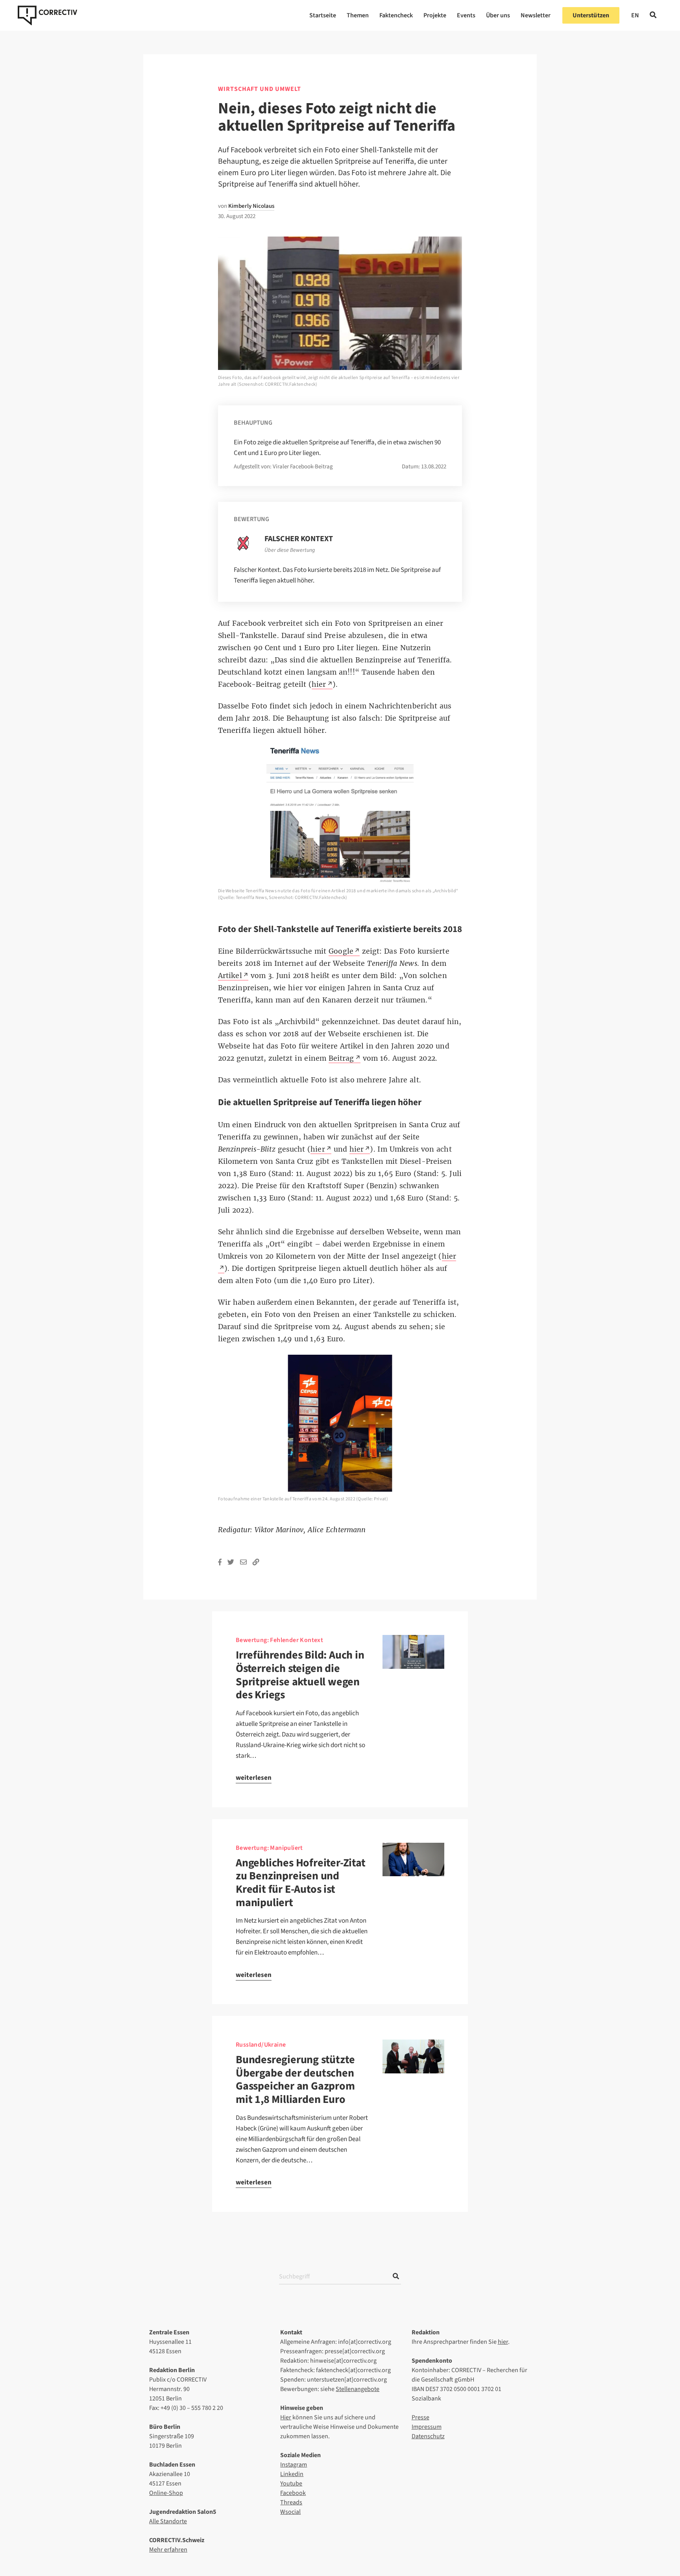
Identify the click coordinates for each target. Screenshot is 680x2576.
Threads (291, 2502)
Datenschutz (428, 2436)
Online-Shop (166, 2493)
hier (503, 2342)
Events (466, 15)
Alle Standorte (168, 2521)
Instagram (294, 2465)
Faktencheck (396, 15)
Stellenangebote (358, 2389)
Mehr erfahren (168, 2550)
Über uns (498, 15)
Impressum (427, 2427)
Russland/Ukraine (261, 2045)
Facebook (293, 2493)
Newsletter (536, 15)
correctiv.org (47, 15)
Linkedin (292, 2474)
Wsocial (290, 2512)
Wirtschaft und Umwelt (260, 89)
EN (635, 15)
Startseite (323, 15)
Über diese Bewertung (290, 550)
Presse (420, 2417)
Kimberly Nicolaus (251, 206)
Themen (358, 15)
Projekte (435, 15)
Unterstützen (591, 15)
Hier (286, 2417)
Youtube (291, 2484)
